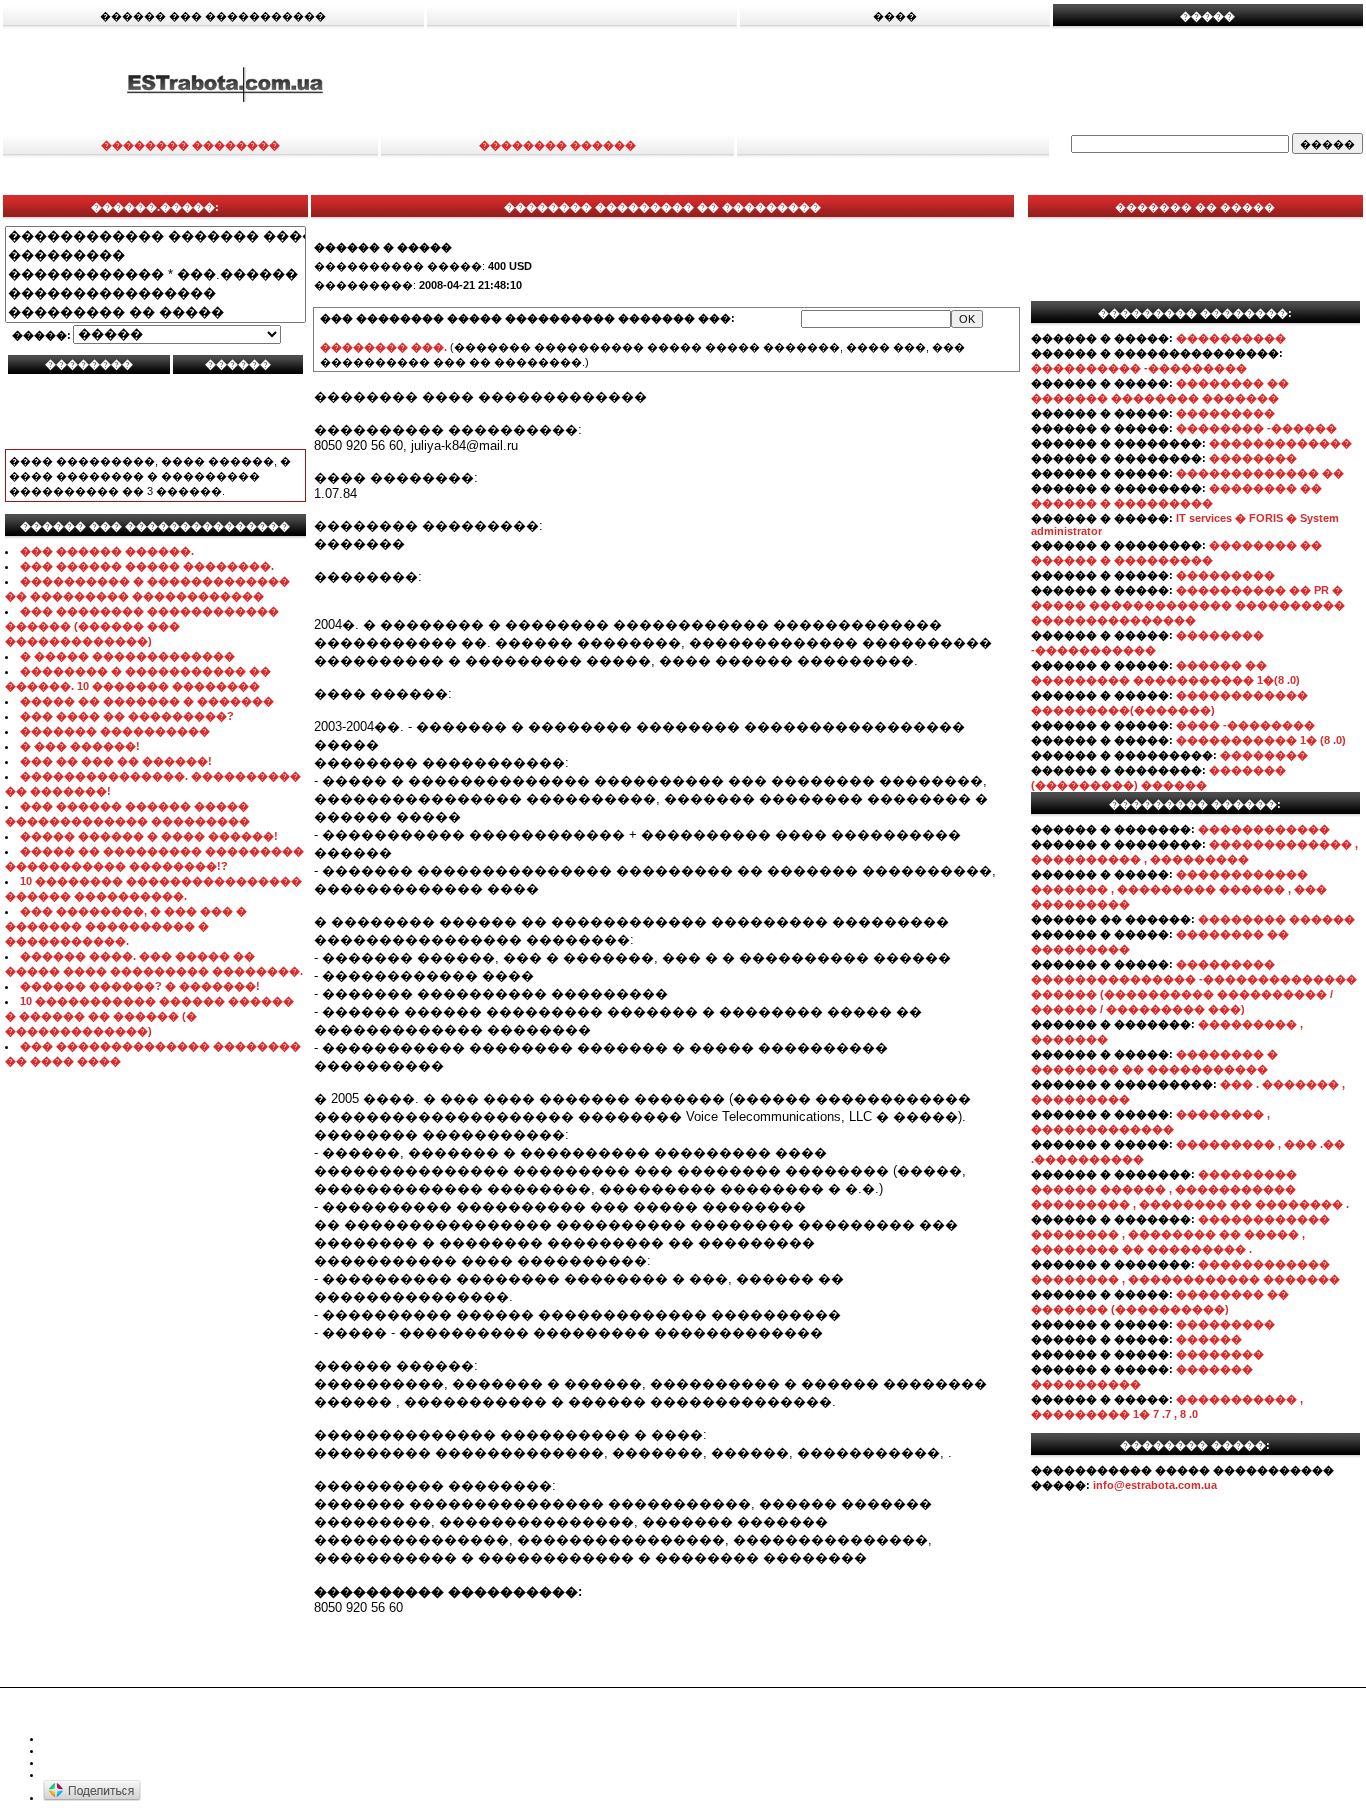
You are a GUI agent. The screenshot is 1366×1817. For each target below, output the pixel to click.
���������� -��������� (1139, 368)
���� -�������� (1245, 725)
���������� (1231, 338)
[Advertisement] (908, 83)
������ (1209, 1339)
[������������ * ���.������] (155, 274)
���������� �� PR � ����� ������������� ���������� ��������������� (1188, 605)
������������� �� (1260, 473)
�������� (1253, 458)
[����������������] (155, 293)
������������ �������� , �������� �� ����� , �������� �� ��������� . (1180, 1234)
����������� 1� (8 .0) (1261, 740)
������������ (1264, 829)
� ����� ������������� (127, 656)
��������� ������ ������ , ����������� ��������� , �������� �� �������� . (1190, 1189)
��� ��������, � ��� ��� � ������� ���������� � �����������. (126, 926)
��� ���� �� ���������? (127, 716)
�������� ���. (383, 347)
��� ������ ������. (107, 551)
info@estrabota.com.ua (1155, 1485)
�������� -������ (1256, 428)
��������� (1225, 413)
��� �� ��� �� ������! (116, 761)
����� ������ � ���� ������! (149, 836)
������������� (1280, 443)
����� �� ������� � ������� (147, 701)
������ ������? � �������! (140, 986)
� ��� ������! (80, 746)
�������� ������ (1276, 919)
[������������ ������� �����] (155, 236)
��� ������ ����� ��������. (147, 566)
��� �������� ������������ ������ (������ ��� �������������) (142, 626)
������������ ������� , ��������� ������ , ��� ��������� (1179, 889)
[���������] (155, 255)
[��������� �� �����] (155, 312)
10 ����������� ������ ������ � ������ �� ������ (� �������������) (149, 1016)
